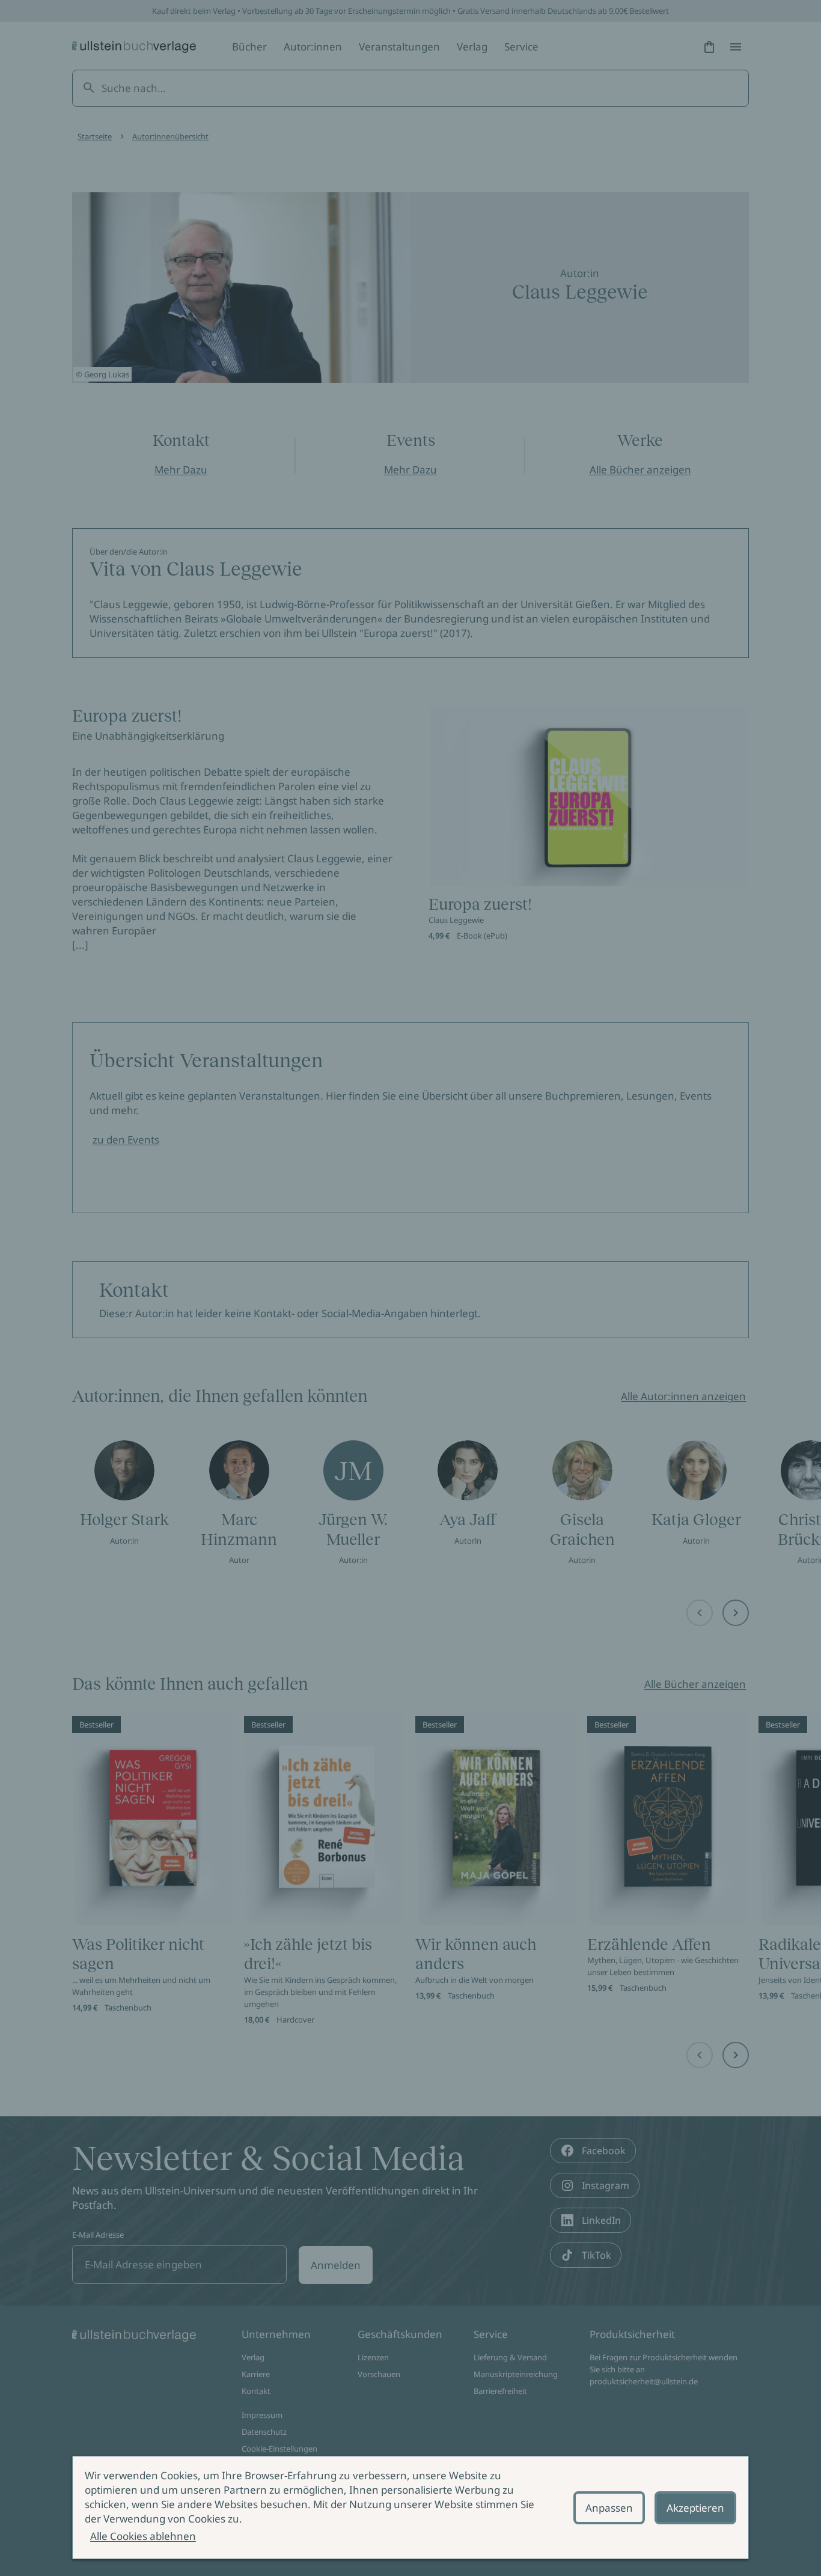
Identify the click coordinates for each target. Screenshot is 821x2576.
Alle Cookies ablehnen (143, 2536)
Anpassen (609, 2508)
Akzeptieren (695, 2508)
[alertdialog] (410, 2507)
